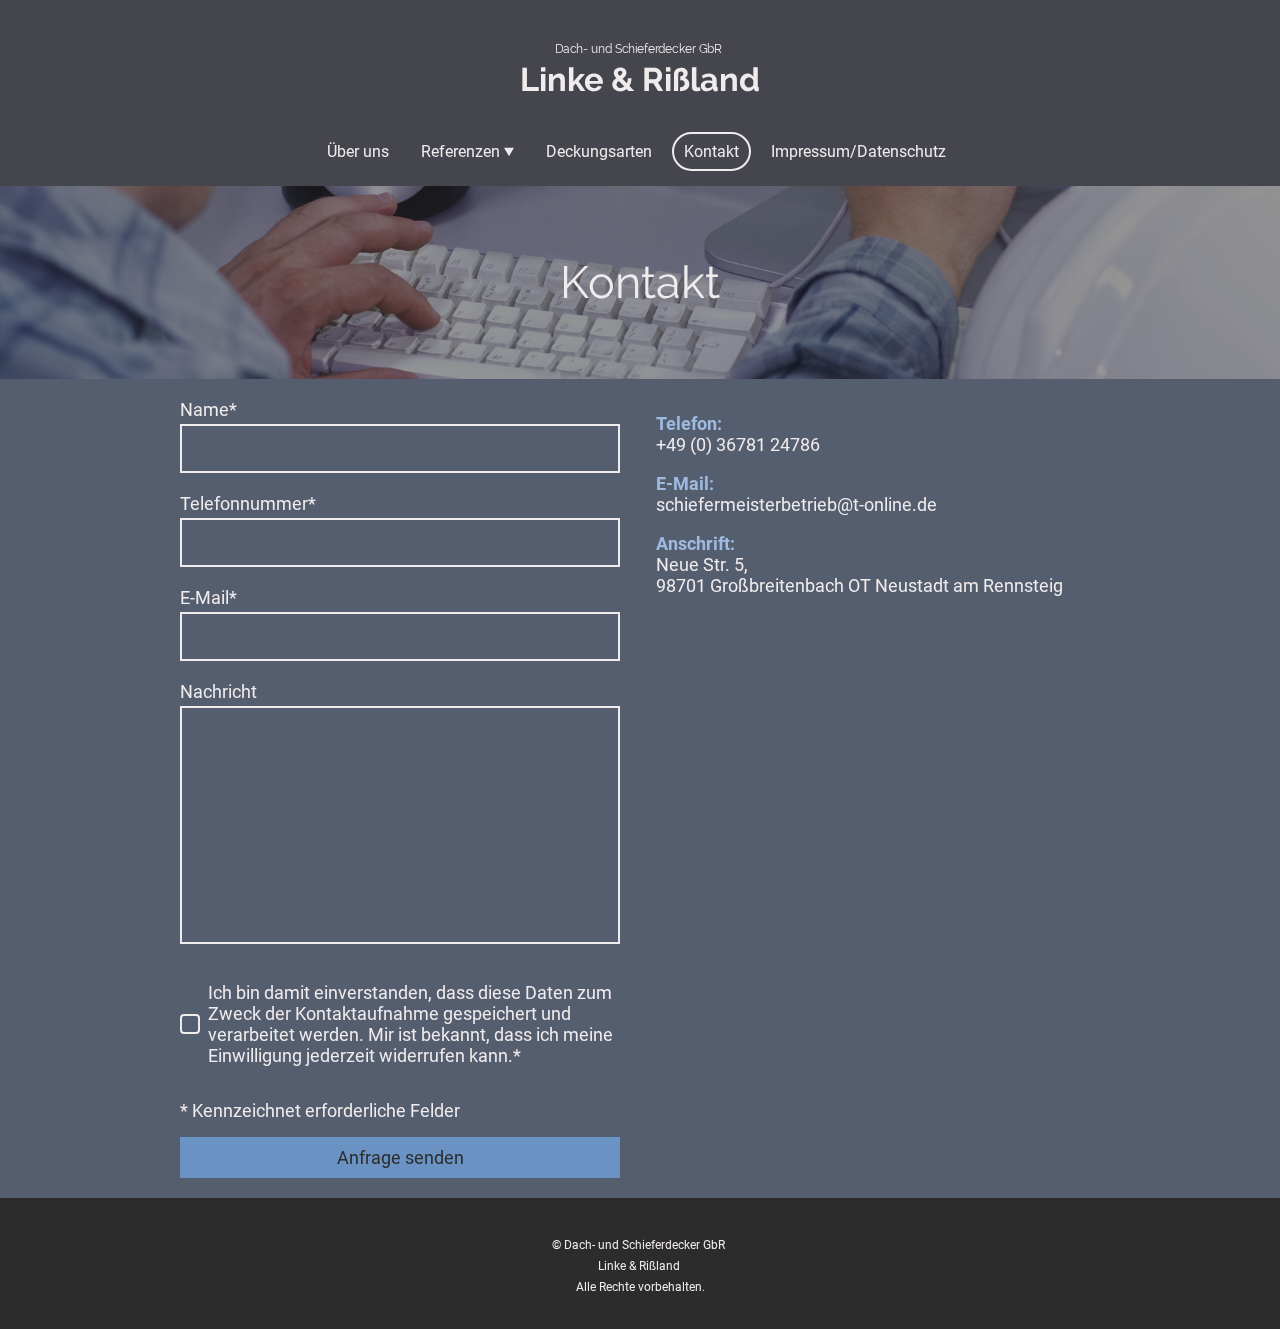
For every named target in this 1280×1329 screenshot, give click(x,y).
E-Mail (208, 597)
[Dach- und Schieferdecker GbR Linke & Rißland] (639, 106)
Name (208, 409)
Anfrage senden (400, 1157)
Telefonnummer (248, 503)
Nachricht (218, 691)
